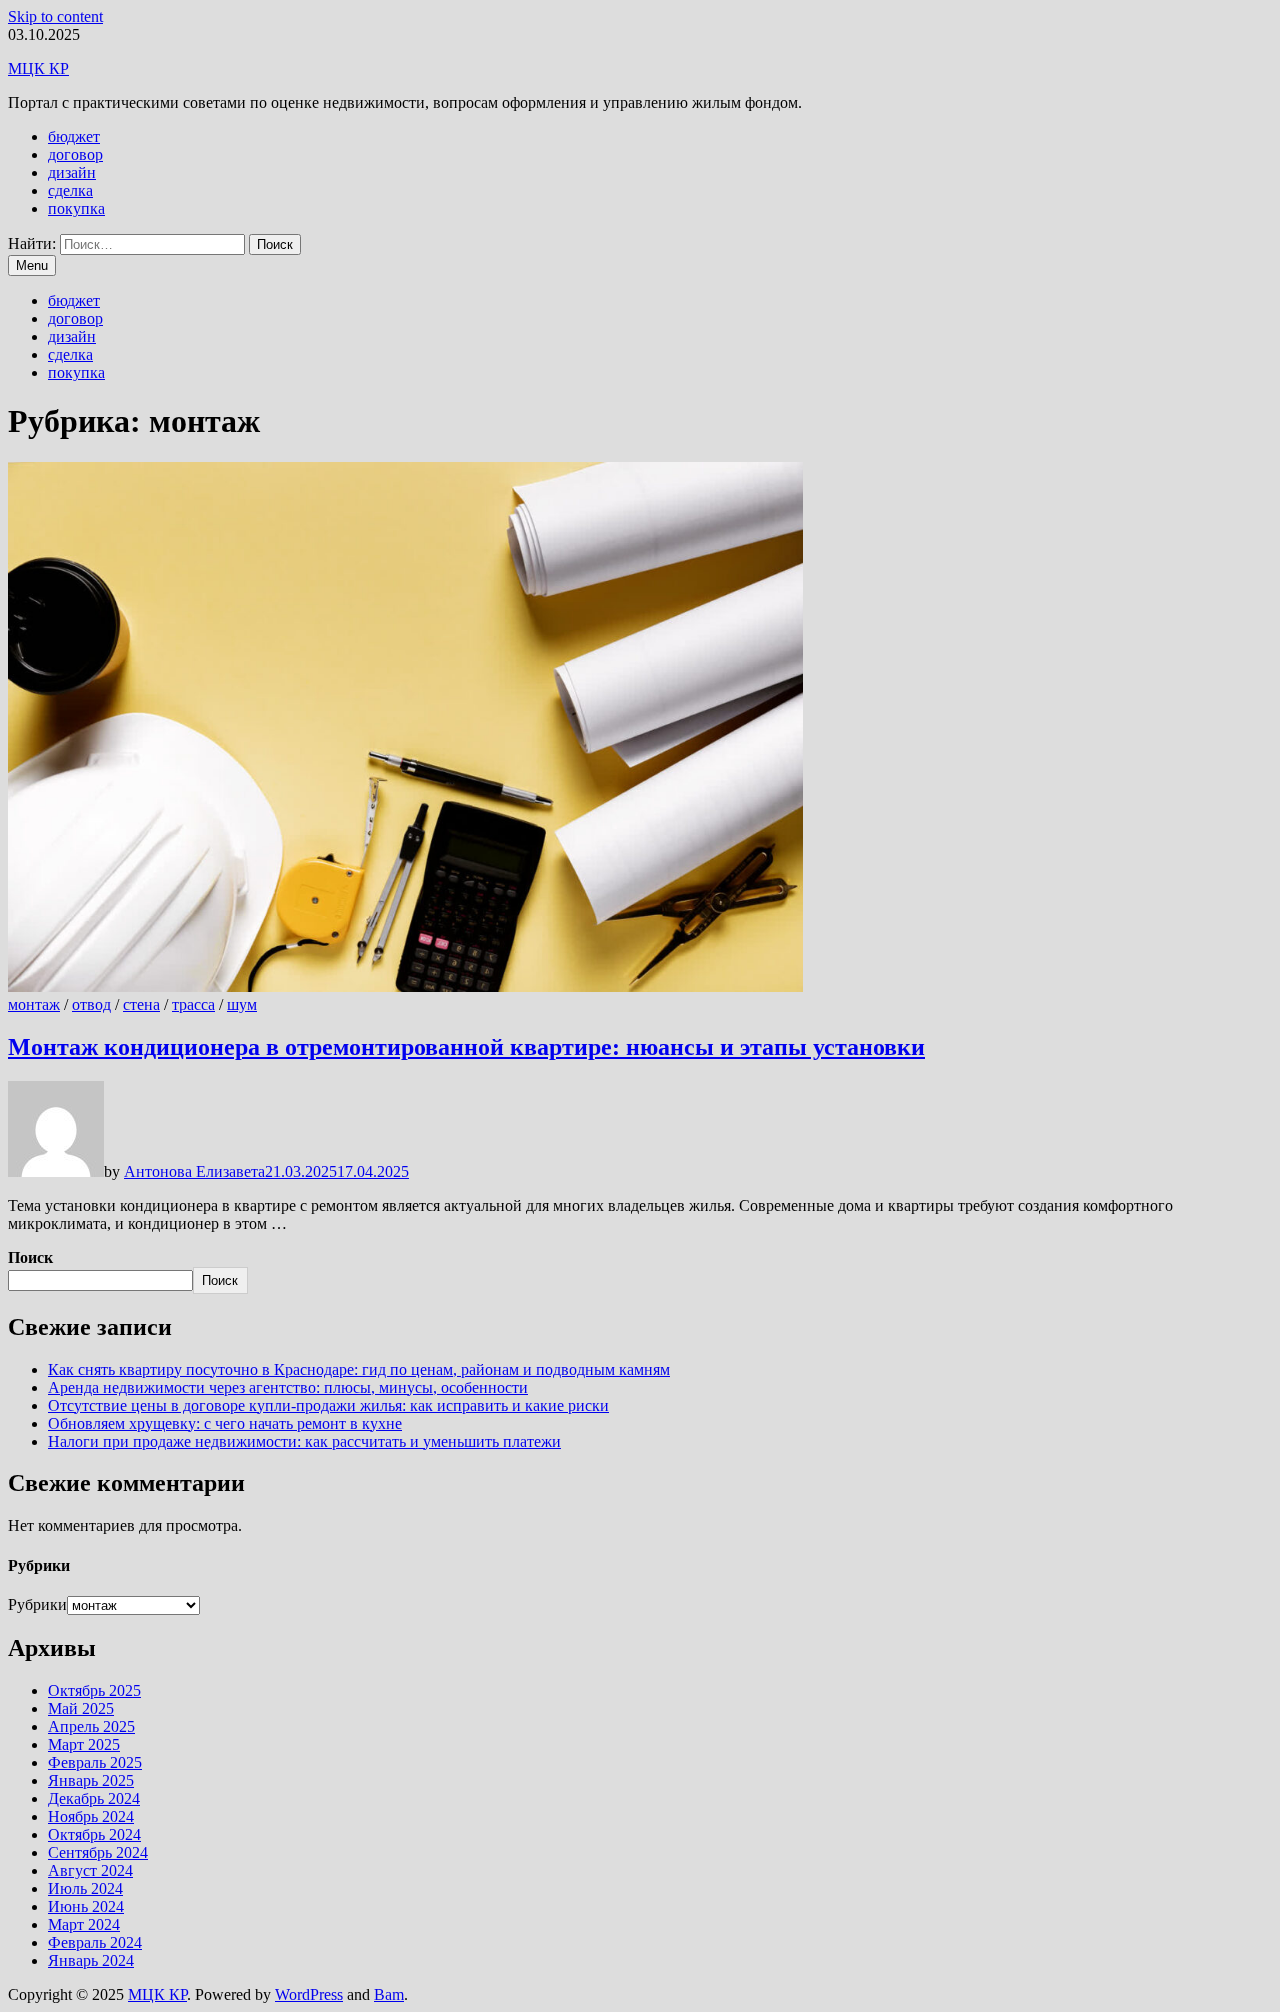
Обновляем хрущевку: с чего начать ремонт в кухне (225, 1423)
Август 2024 (90, 1870)
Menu (32, 265)
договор (75, 154)
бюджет (74, 136)
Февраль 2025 (95, 1762)
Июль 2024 (85, 1888)
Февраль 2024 (95, 1942)
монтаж (34, 1004)
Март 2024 (84, 1924)
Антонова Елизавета (194, 1171)
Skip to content (55, 16)
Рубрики (37, 1604)
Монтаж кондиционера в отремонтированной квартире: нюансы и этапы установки (466, 1047)
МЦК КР (38, 68)
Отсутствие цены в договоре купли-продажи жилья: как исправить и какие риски (328, 1405)
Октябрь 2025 (94, 1690)
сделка (70, 190)
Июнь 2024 (86, 1906)
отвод (91, 1004)
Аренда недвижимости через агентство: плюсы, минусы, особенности (288, 1387)
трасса (193, 1004)
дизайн (72, 172)
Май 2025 (81, 1708)
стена (141, 1004)
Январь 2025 (91, 1780)
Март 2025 (84, 1744)
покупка (76, 208)
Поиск (30, 1257)
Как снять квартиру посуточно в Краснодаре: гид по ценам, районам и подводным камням (359, 1369)
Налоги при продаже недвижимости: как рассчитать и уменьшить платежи (304, 1441)
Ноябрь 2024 (91, 1816)
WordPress (309, 1994)
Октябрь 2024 (94, 1834)
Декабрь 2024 (94, 1798)
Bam (389, 1994)
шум (242, 1004)
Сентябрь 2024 (98, 1852)
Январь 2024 (91, 1960)
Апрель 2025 (91, 1726)
